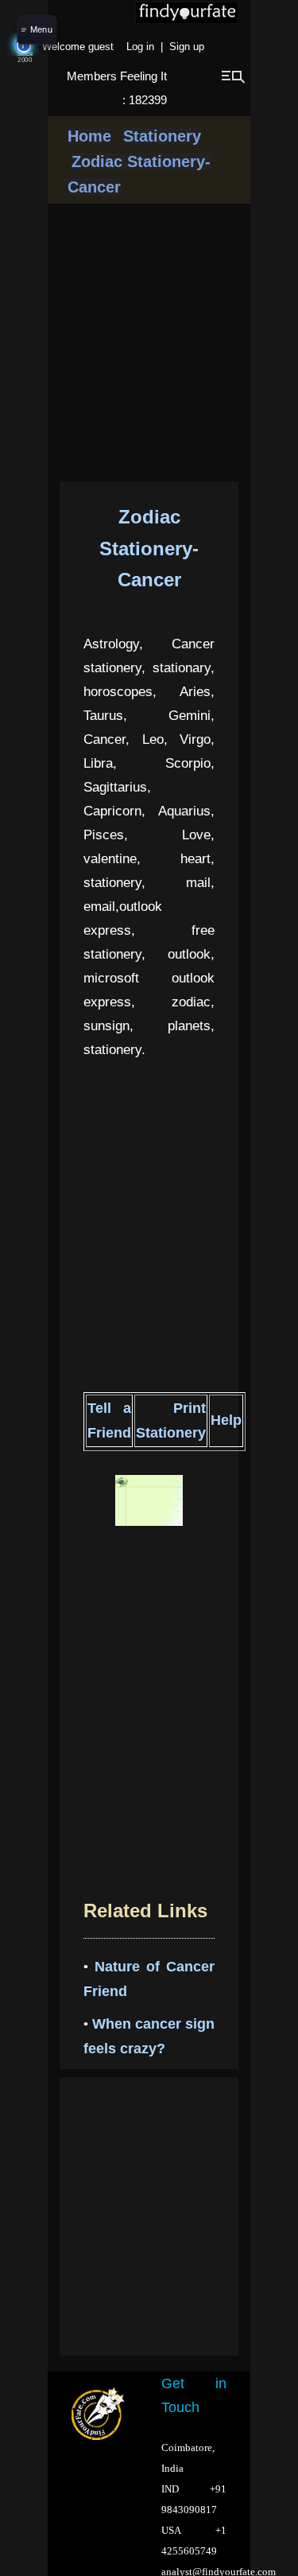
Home (89, 136)
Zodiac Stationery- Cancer (149, 548)
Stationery (162, 136)
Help (226, 1420)
